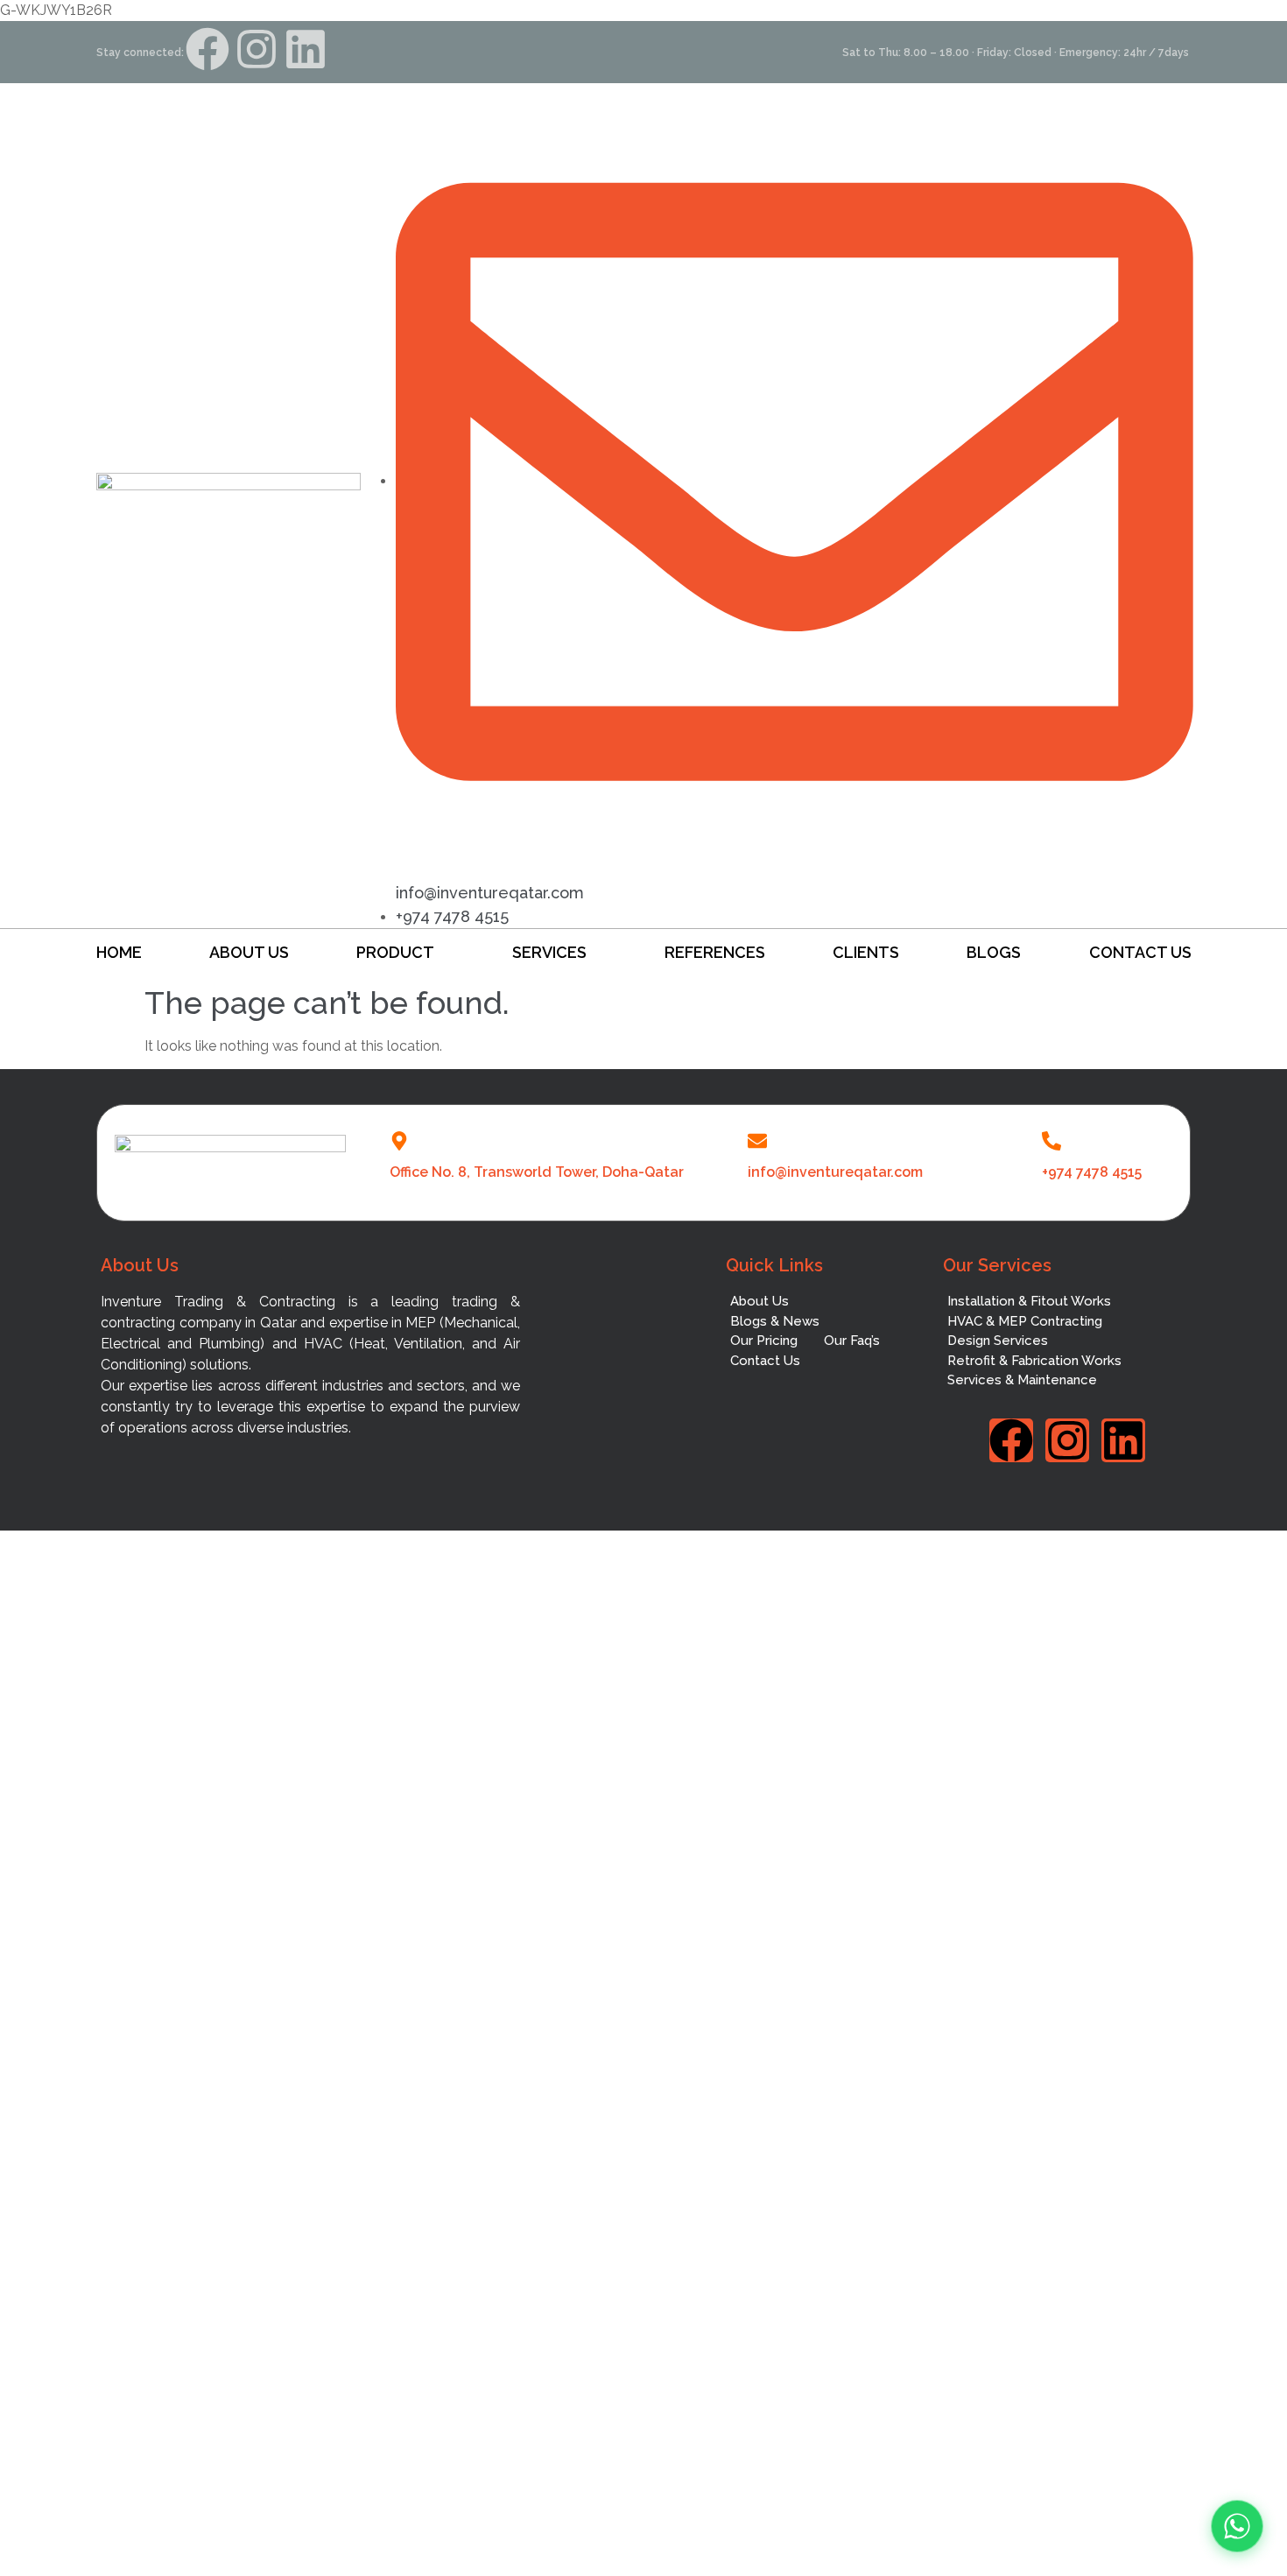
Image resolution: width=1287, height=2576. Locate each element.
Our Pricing (764, 1341)
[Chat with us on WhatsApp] (1237, 2526)
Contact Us (1140, 952)
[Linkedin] (306, 49)
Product (395, 952)
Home (119, 952)
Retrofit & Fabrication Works (1034, 1361)
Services (549, 952)
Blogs (994, 952)
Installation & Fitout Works (1029, 1301)
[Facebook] (207, 49)
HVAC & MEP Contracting (1025, 1321)
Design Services (998, 1341)
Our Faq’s (852, 1341)
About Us (249, 952)
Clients (866, 952)
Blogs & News (775, 1321)
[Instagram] (257, 49)
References (715, 952)
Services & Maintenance (1022, 1380)
